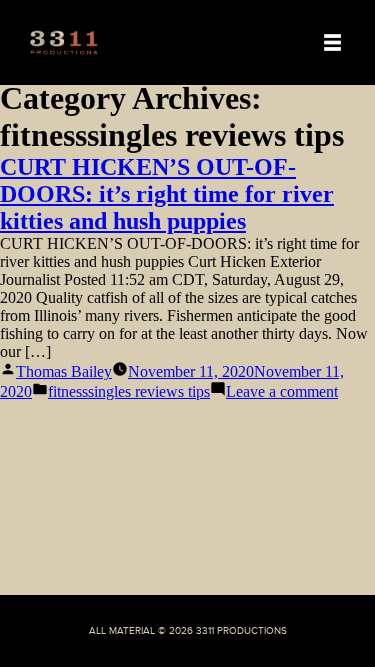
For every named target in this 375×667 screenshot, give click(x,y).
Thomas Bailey (64, 371)
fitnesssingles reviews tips (129, 391)
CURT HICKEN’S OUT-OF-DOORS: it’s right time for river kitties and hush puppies (167, 194)
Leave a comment (282, 391)
